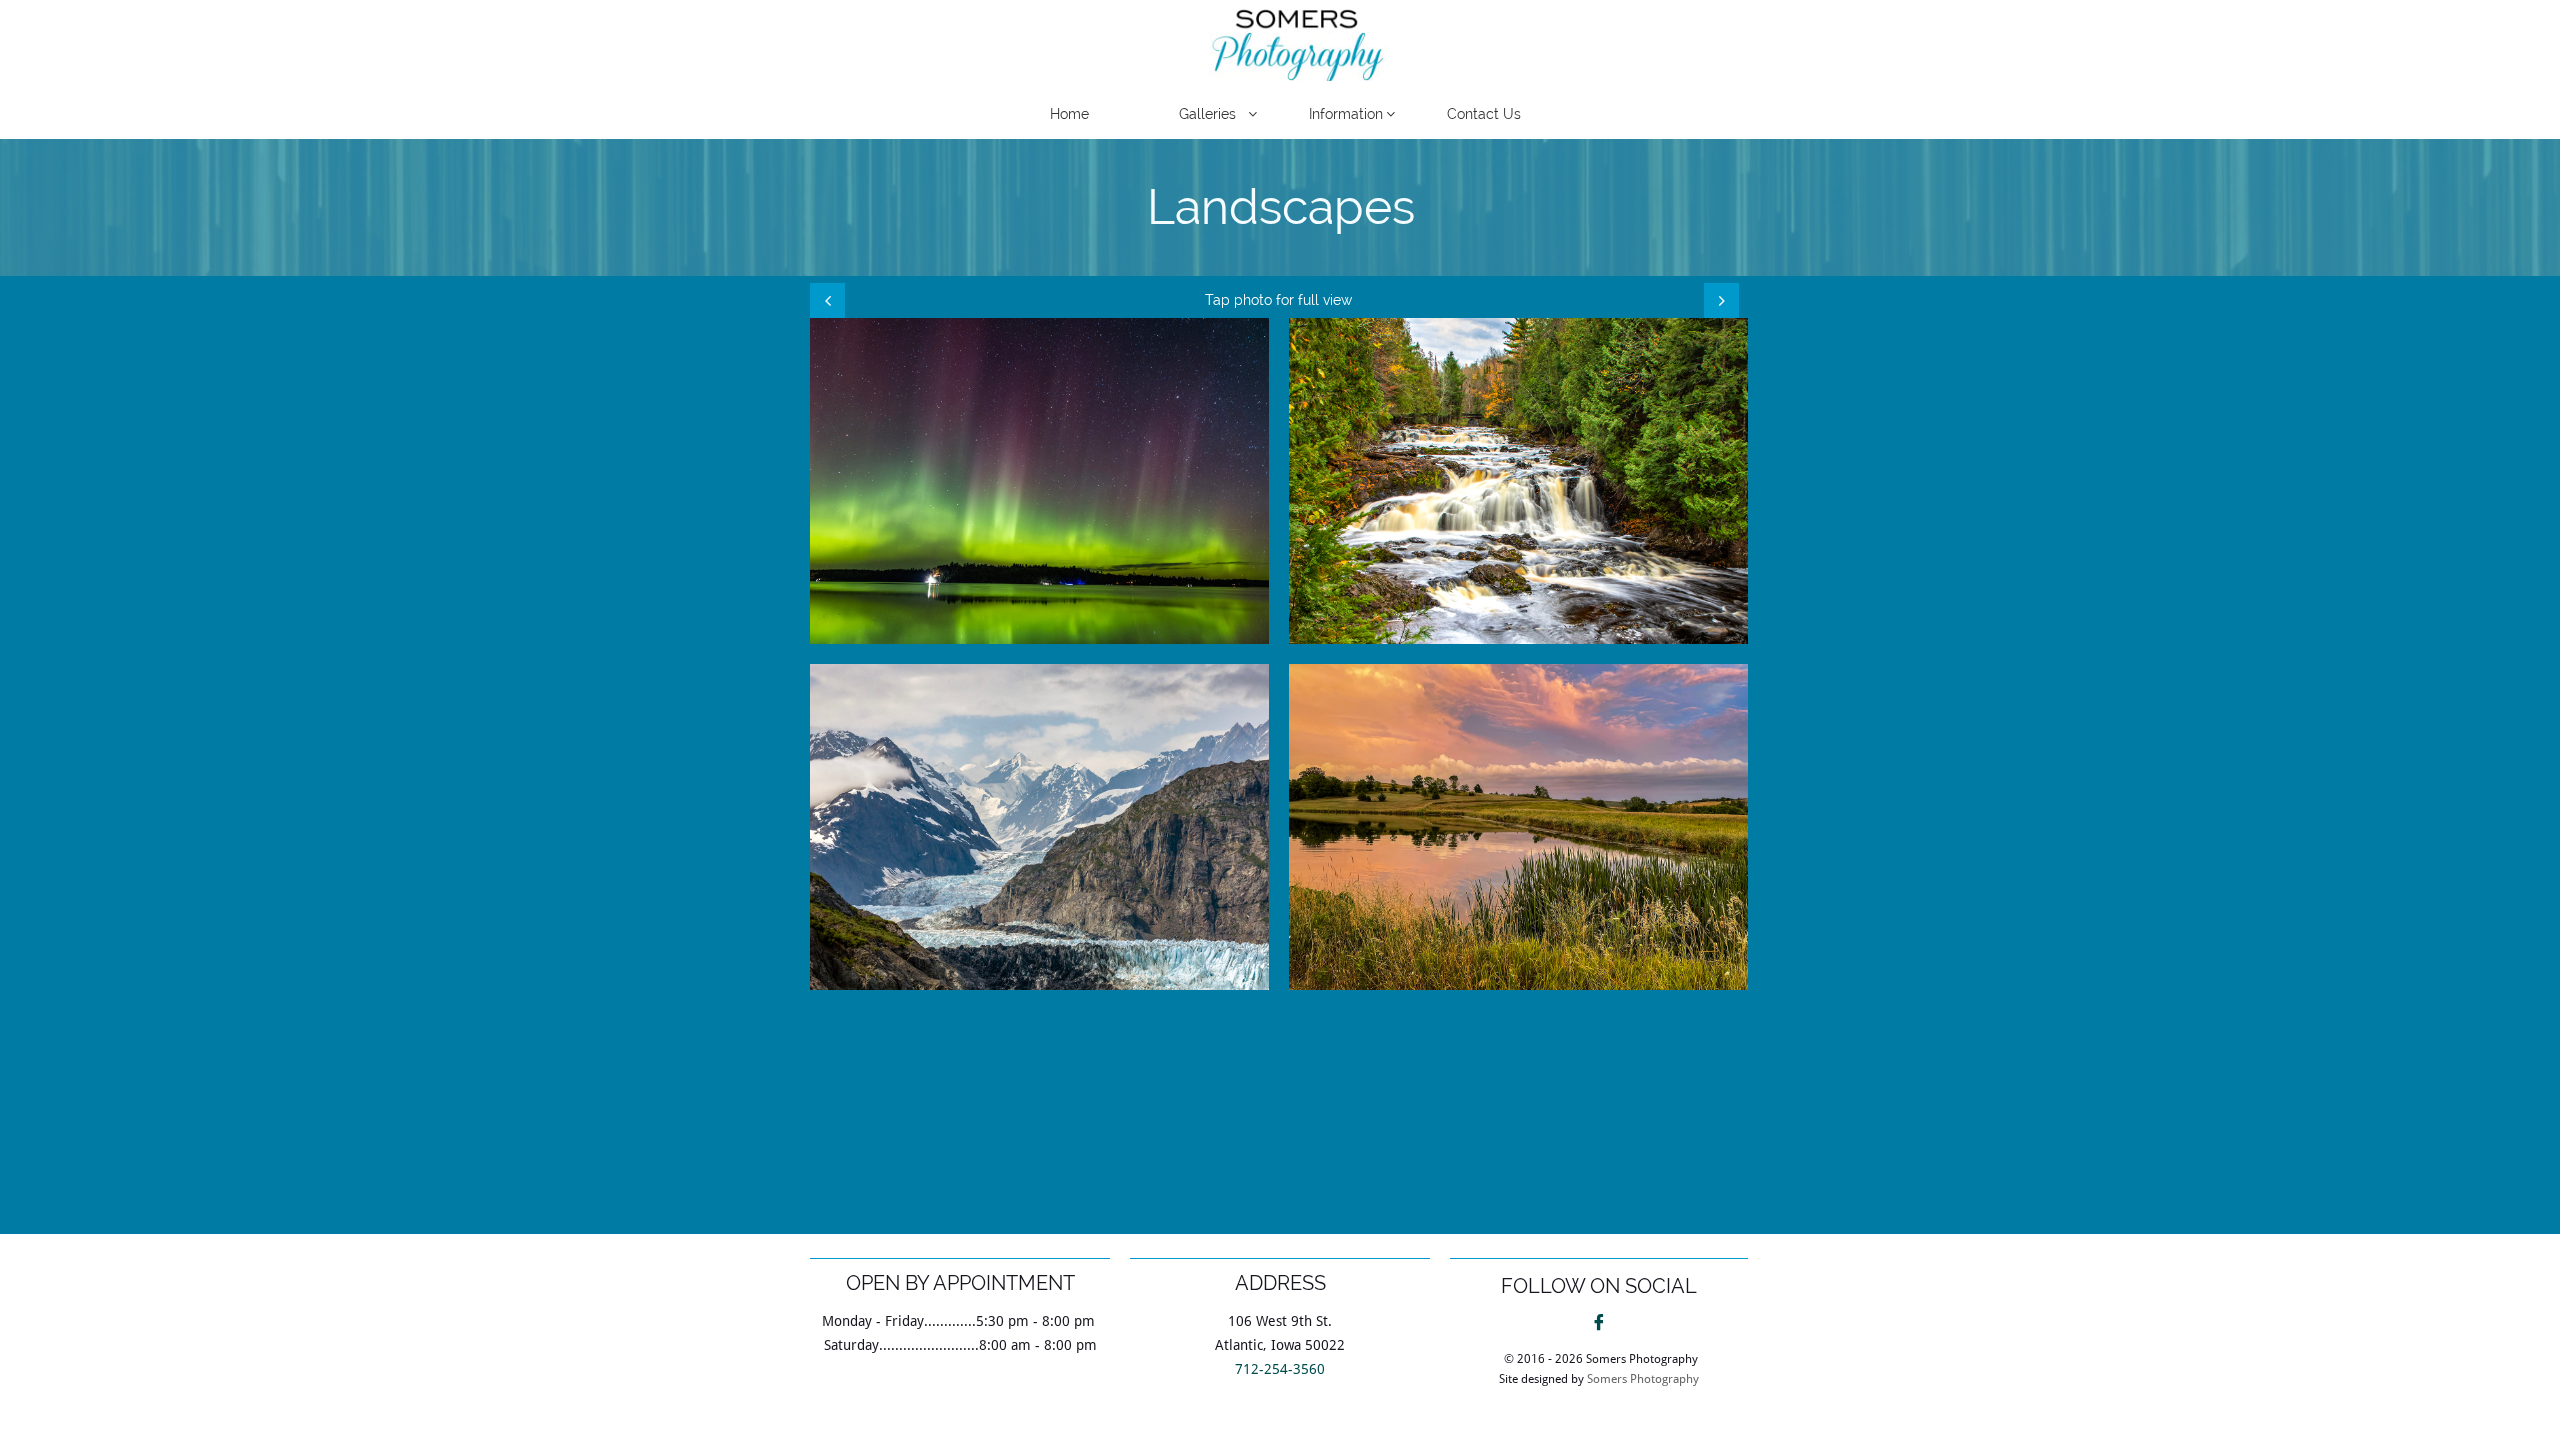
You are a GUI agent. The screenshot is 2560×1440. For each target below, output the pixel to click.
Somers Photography (1643, 1379)
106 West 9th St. (1280, 1321)
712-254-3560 (1280, 1369)
